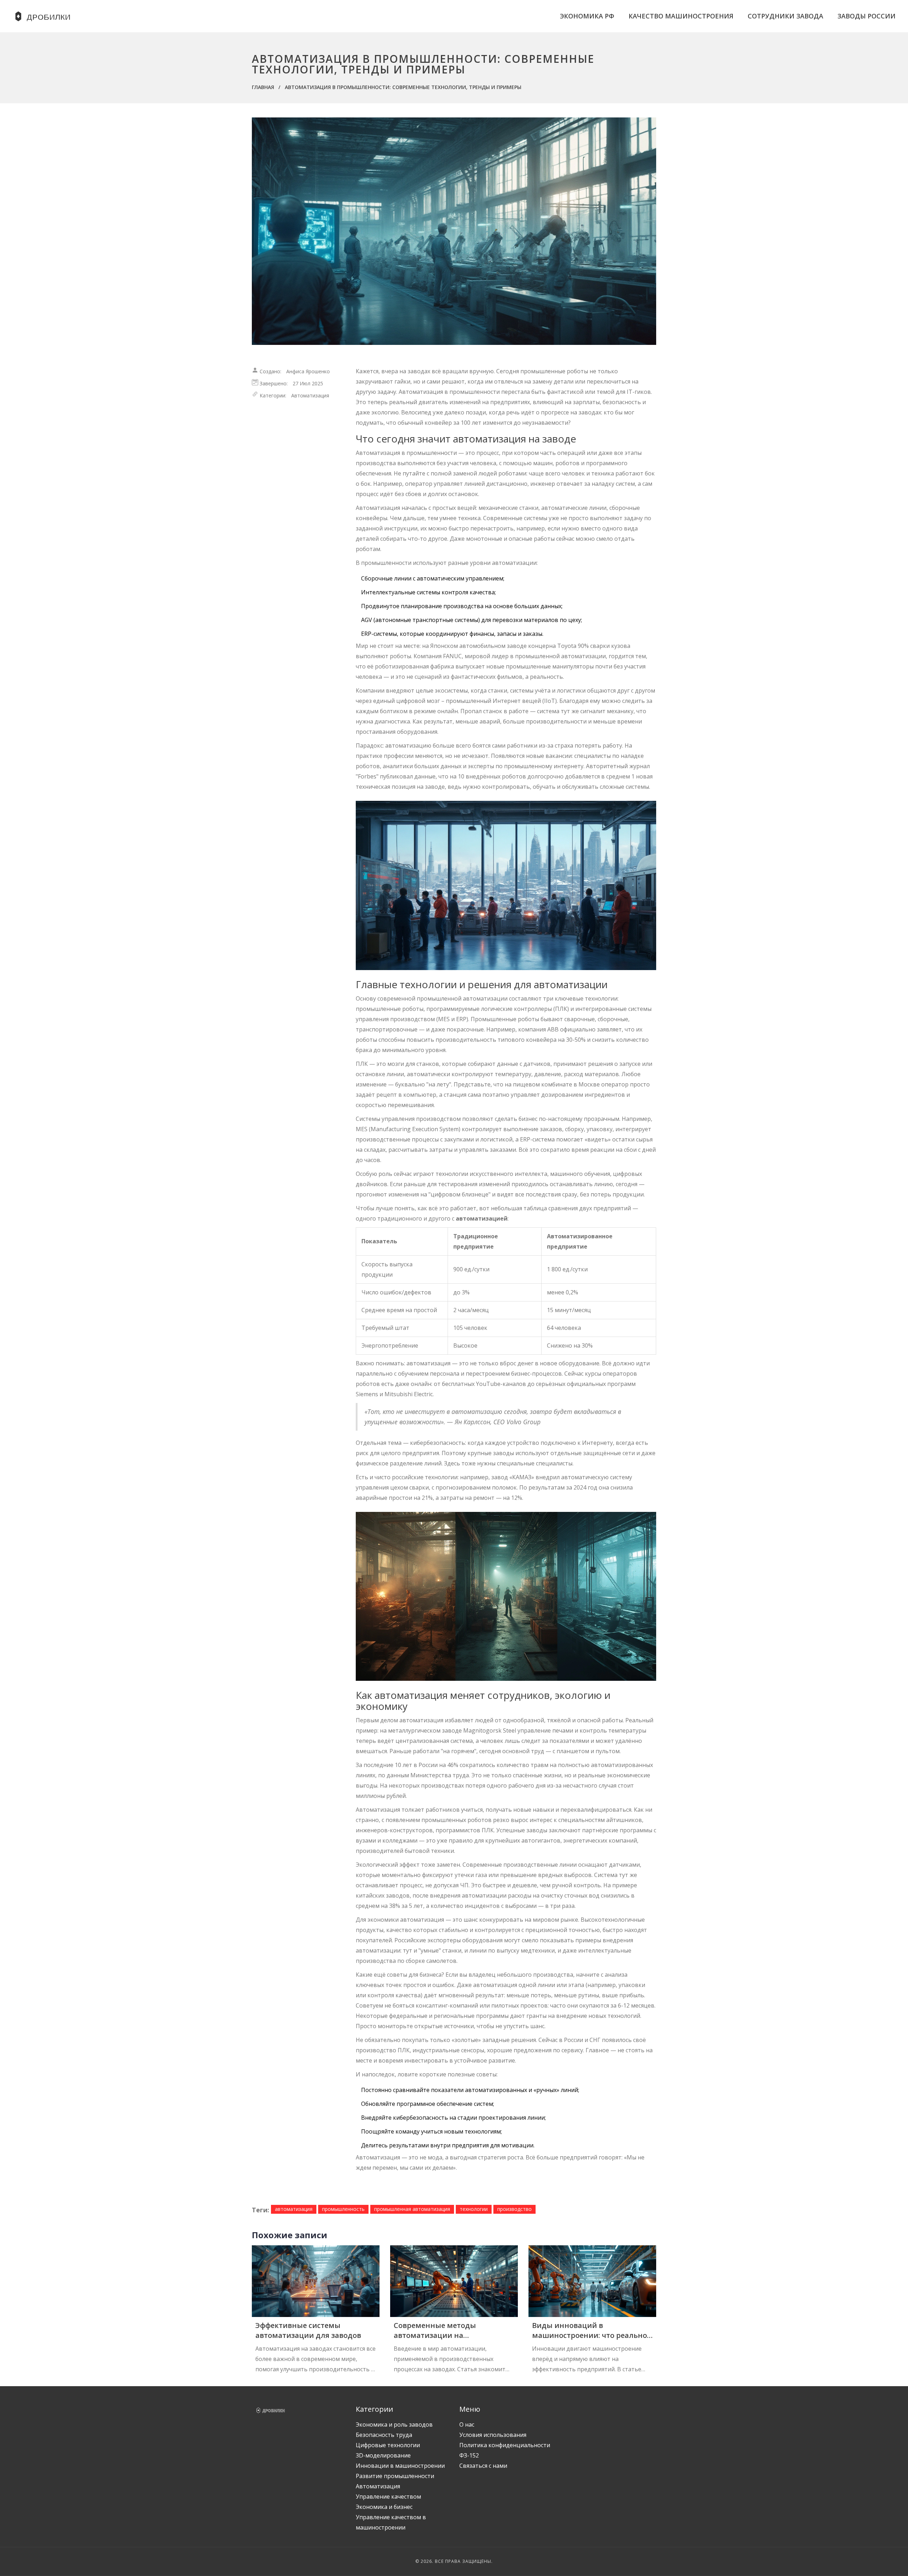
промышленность (343, 2209)
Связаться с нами (483, 2466)
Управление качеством (388, 2497)
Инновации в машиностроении (400, 2466)
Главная (263, 87)
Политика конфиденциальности (505, 2445)
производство (514, 2209)
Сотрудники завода (785, 16)
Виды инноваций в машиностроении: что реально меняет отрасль (589, 2330)
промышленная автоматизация (412, 2209)
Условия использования (493, 2435)
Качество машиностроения (681, 16)
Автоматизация (310, 395)
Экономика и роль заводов (394, 2424)
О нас (467, 2424)
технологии (474, 2209)
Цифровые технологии (388, 2445)
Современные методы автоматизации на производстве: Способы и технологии (440, 2330)
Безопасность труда (384, 2435)
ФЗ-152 (469, 2455)
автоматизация (294, 2209)
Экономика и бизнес (384, 2507)
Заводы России (867, 16)
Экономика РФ (587, 16)
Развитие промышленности (395, 2476)
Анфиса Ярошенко (308, 371)
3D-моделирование (383, 2455)
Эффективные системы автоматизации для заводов (308, 2330)
